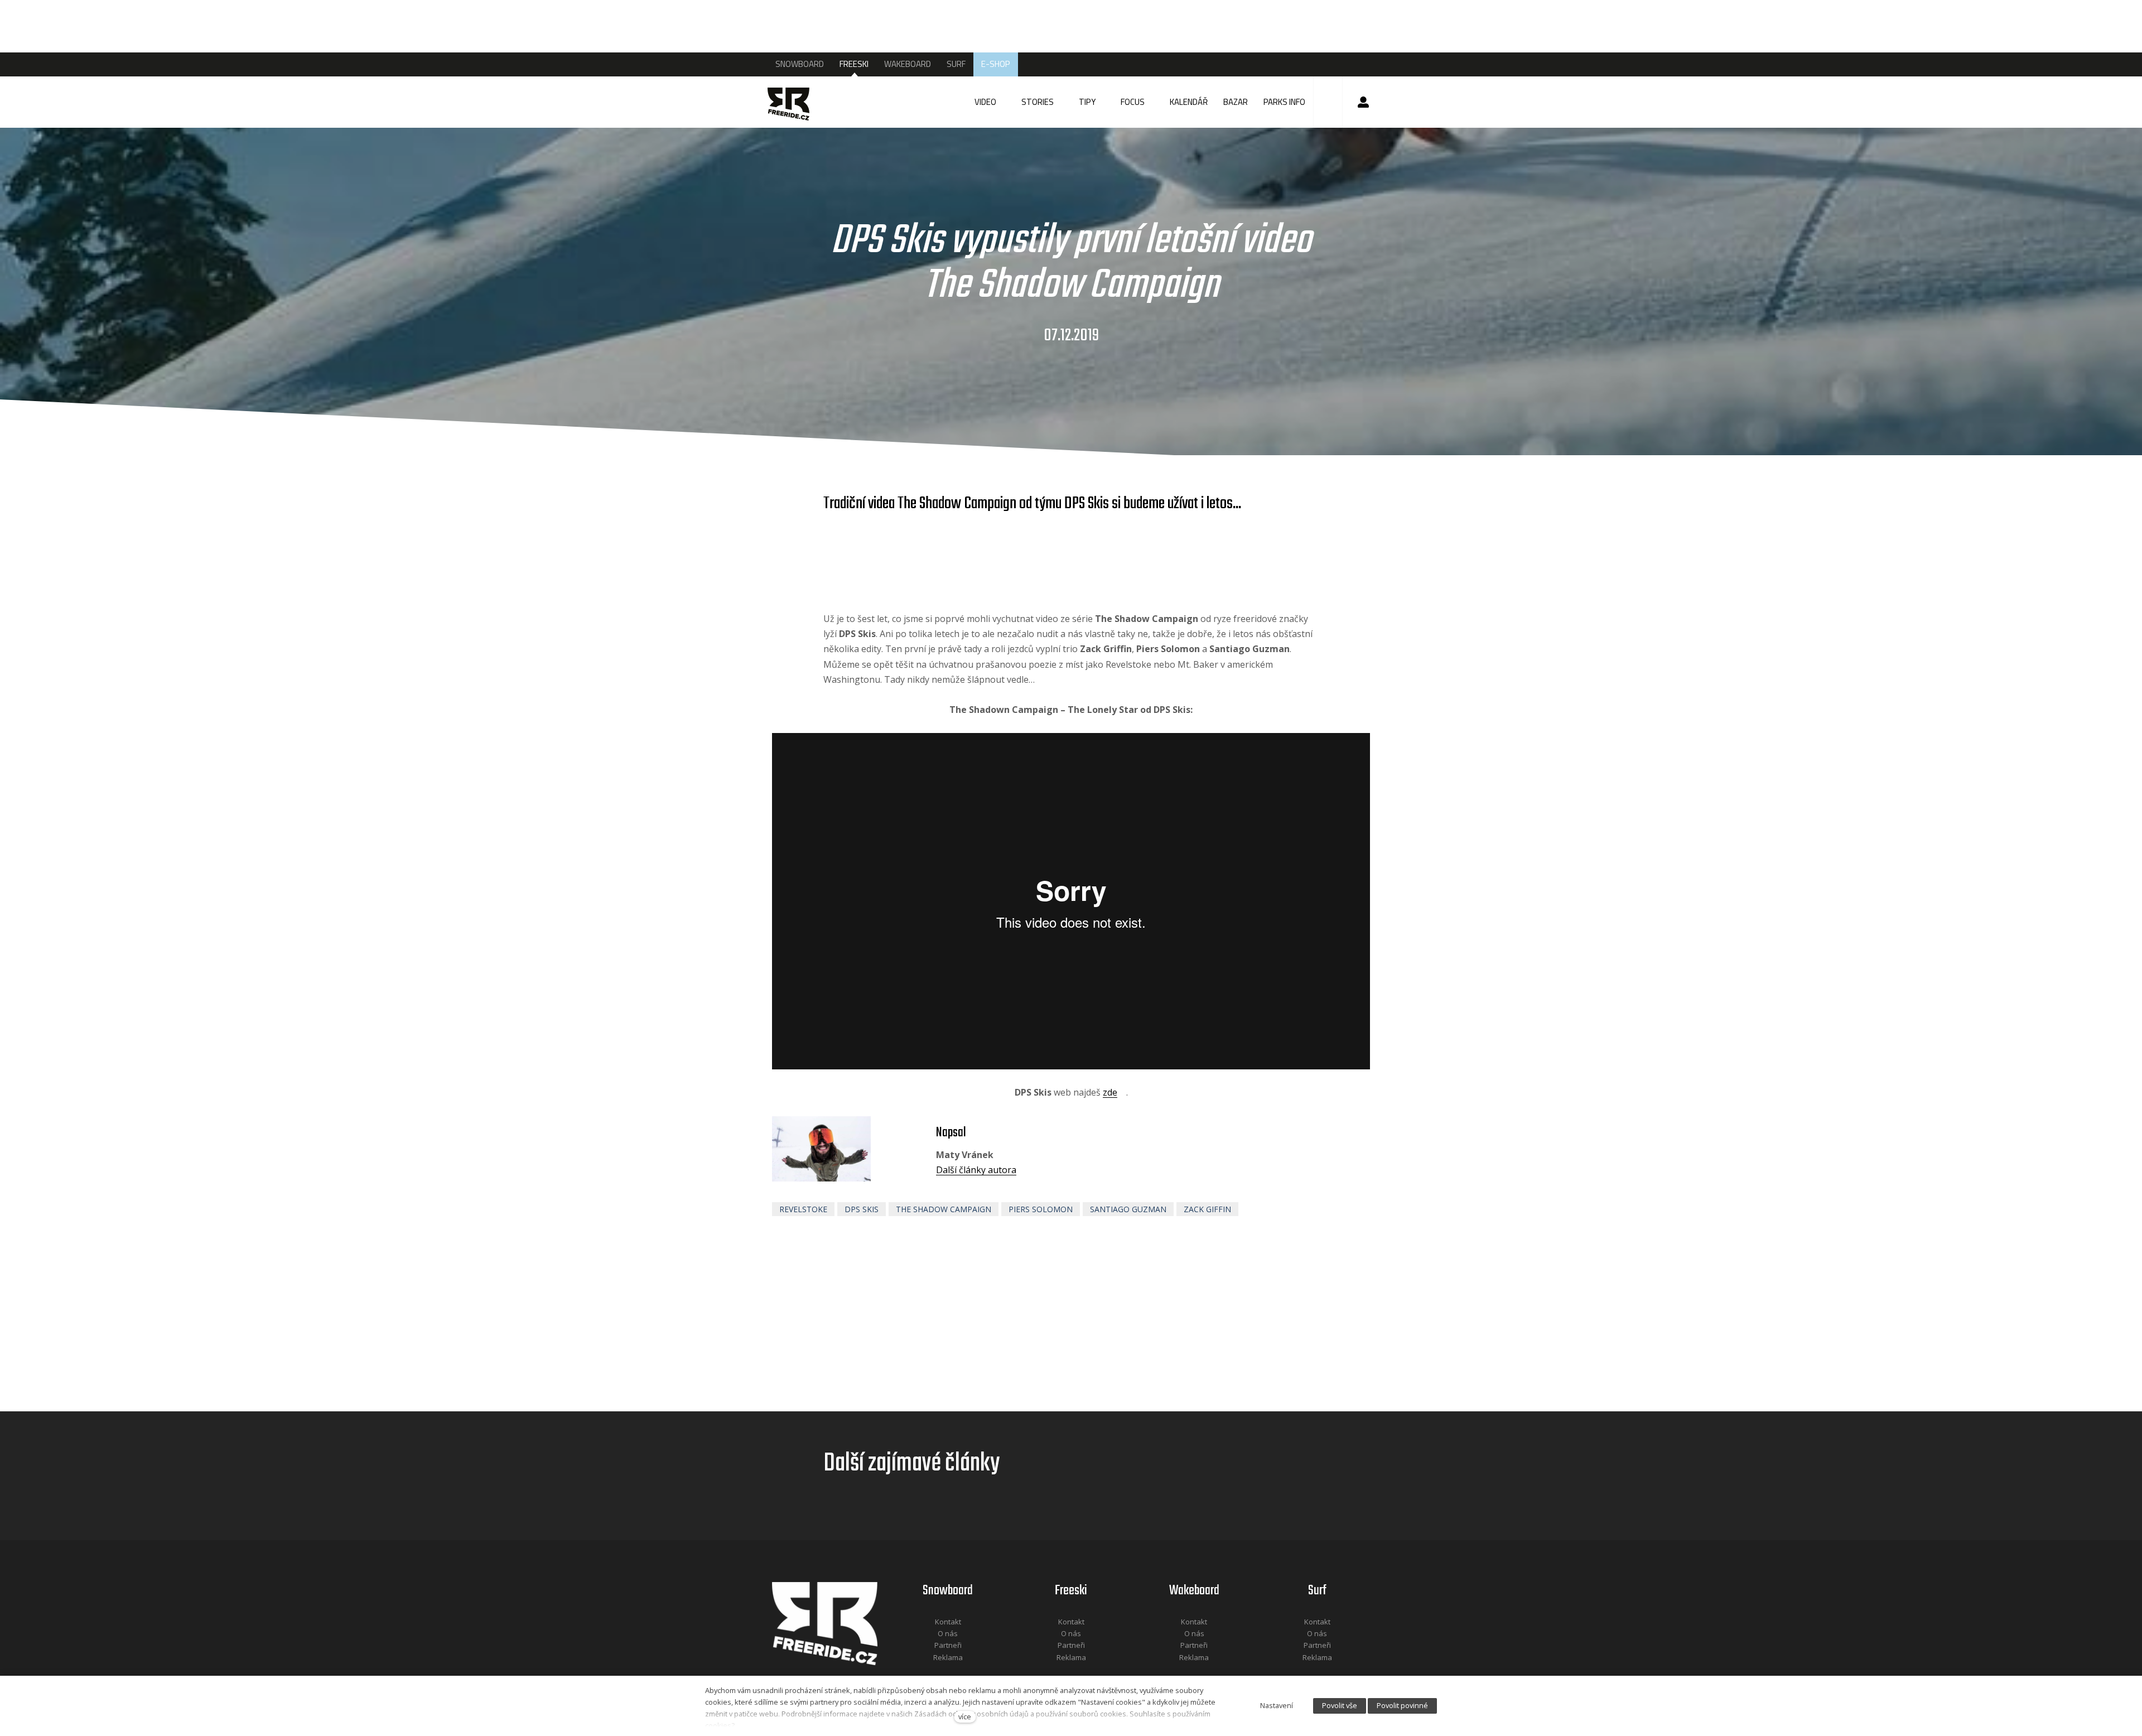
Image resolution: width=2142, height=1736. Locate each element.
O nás (948, 1633)
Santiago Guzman (1128, 1209)
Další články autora (976, 1170)
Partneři (948, 1645)
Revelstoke (803, 1209)
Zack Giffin (1207, 1209)
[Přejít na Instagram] (963, 1672)
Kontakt (948, 1622)
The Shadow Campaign (944, 1209)
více (965, 1716)
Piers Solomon (1041, 1209)
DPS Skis (862, 1209)
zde (1110, 1092)
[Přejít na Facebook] (934, 1672)
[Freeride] (799, 102)
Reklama (948, 1657)
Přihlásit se (1363, 102)
